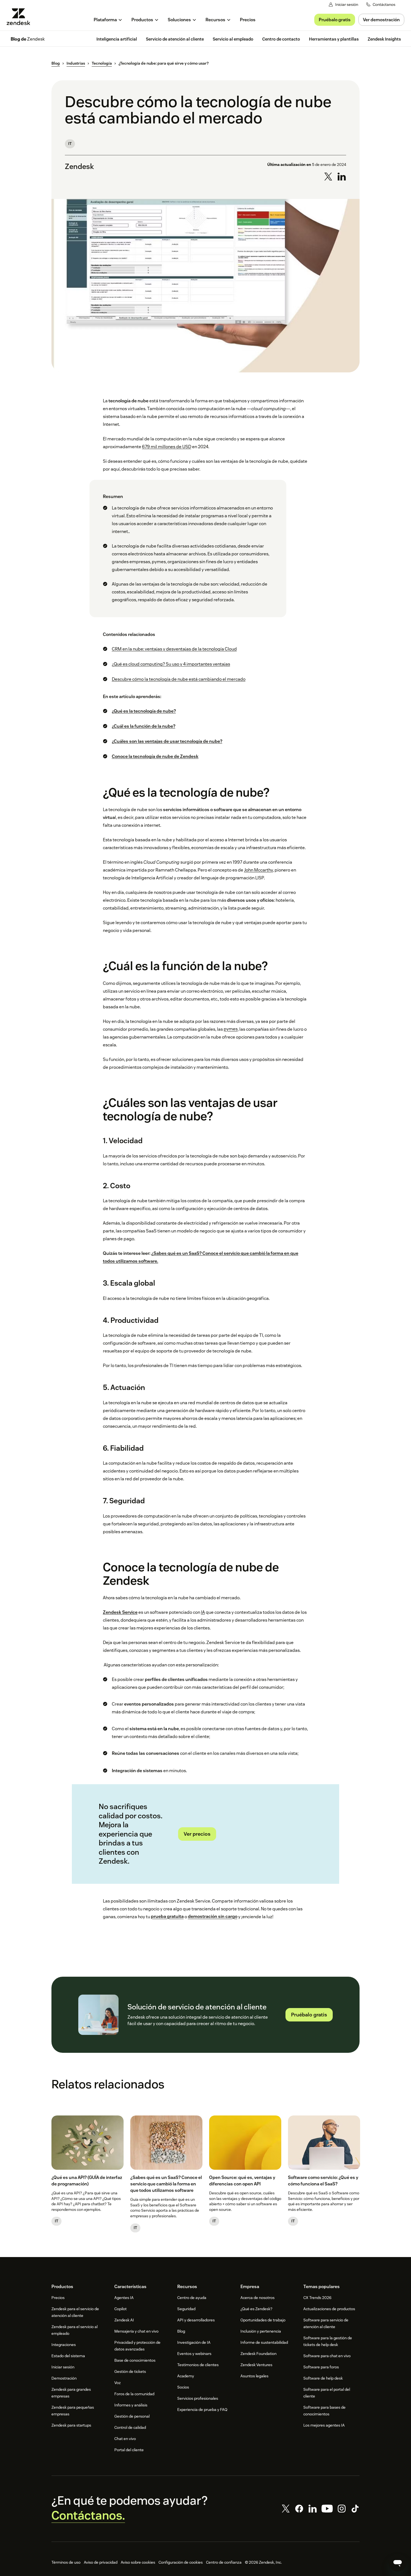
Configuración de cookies (181, 2562)
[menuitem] (108, 20)
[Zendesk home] (21, 17)
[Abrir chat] (398, 2563)
